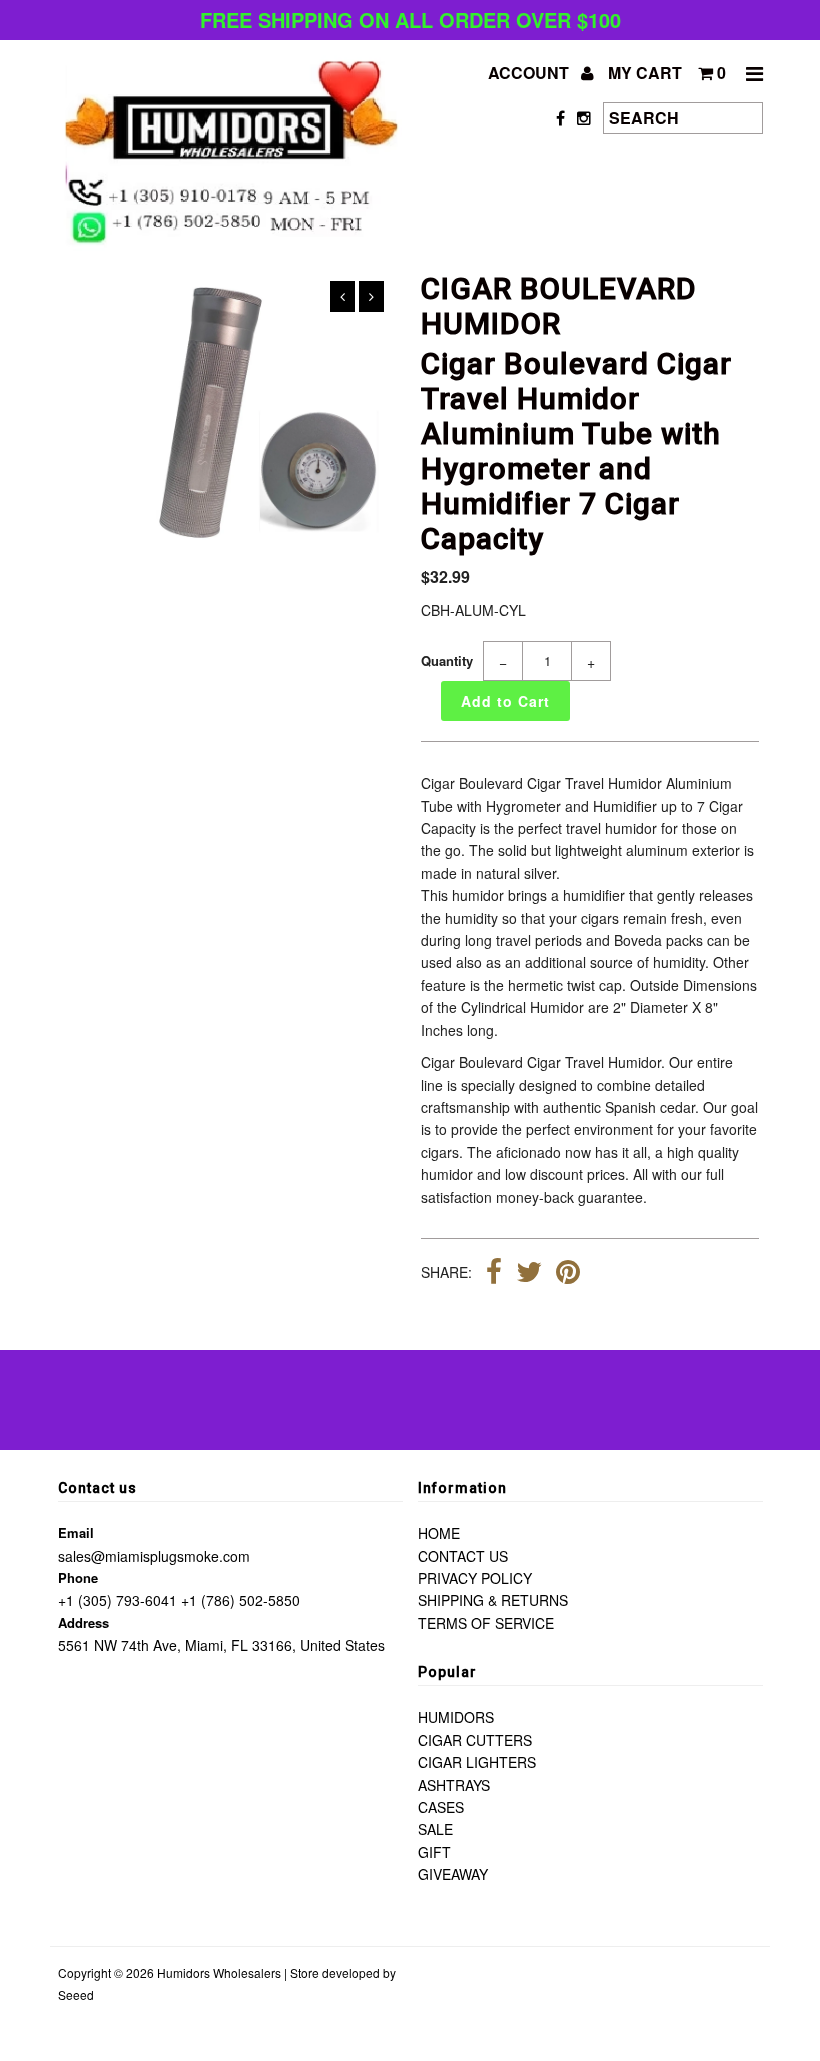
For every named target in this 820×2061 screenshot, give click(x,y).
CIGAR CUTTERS (475, 1740)
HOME (439, 1533)
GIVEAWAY (453, 1874)
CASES (441, 1807)
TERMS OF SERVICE (486, 1623)
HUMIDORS (456, 1717)
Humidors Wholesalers (219, 1972)
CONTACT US (463, 1556)
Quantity (447, 660)
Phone (78, 1577)
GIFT (434, 1852)
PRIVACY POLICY (475, 1578)
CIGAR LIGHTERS (477, 1762)
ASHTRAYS (454, 1785)
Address (83, 1622)
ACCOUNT (530, 72)
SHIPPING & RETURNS (493, 1600)
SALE (435, 1829)
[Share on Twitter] (529, 1274)
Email (76, 1532)
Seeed (76, 1994)
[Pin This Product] (568, 1274)
